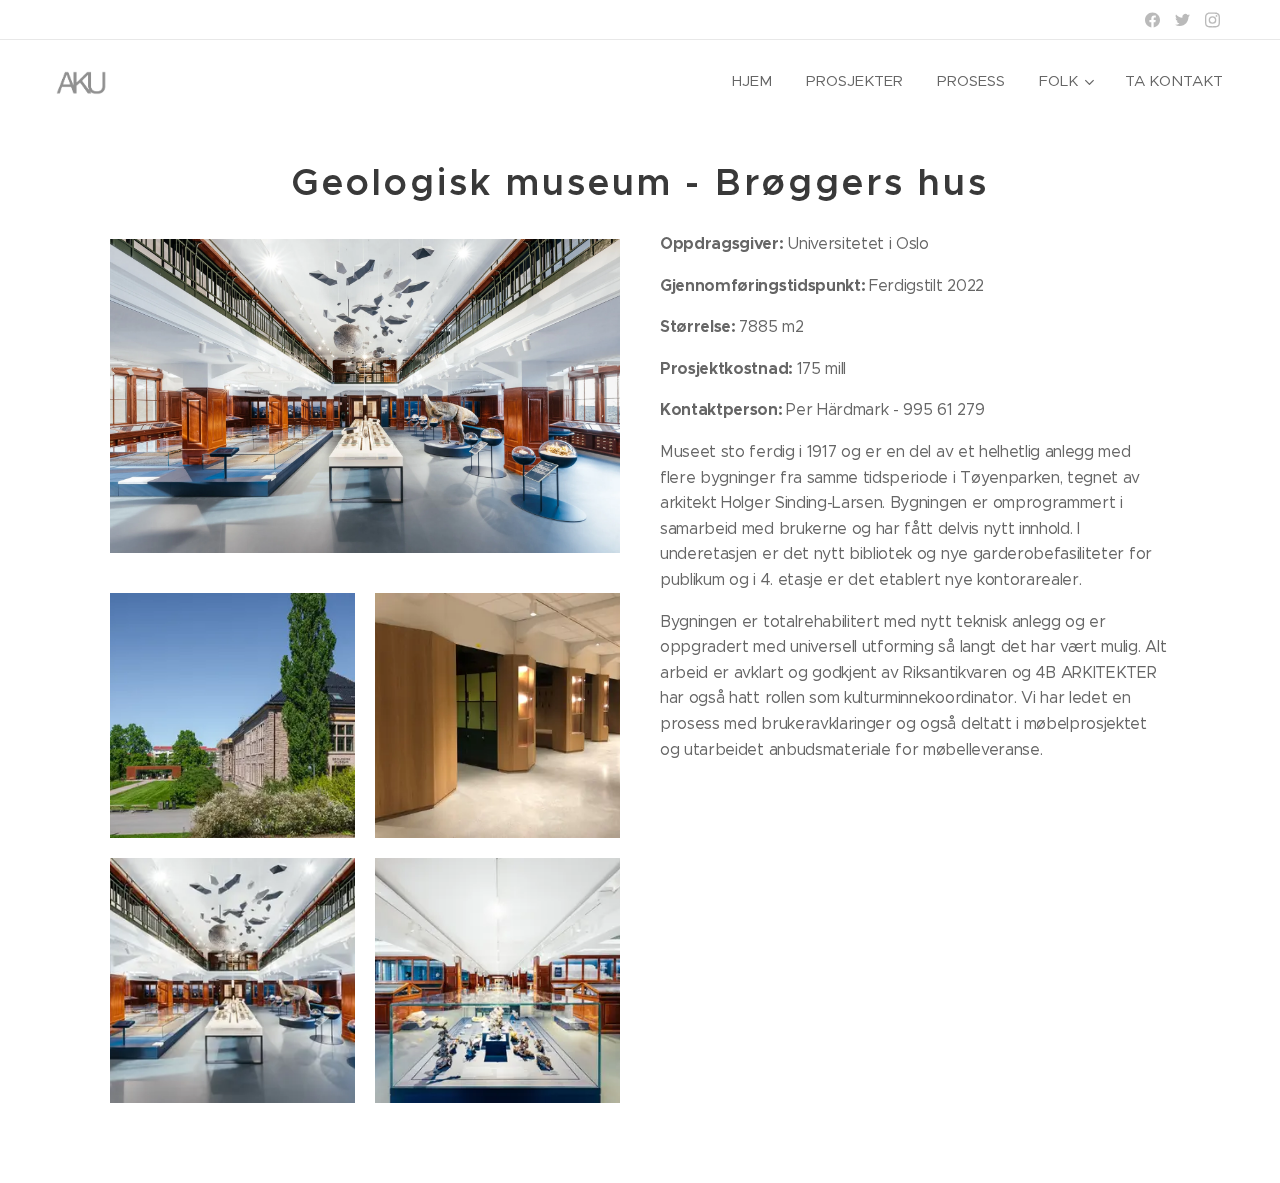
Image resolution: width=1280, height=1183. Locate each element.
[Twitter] (1182, 20)
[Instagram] (1212, 20)
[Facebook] (1152, 20)
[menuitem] (752, 81)
